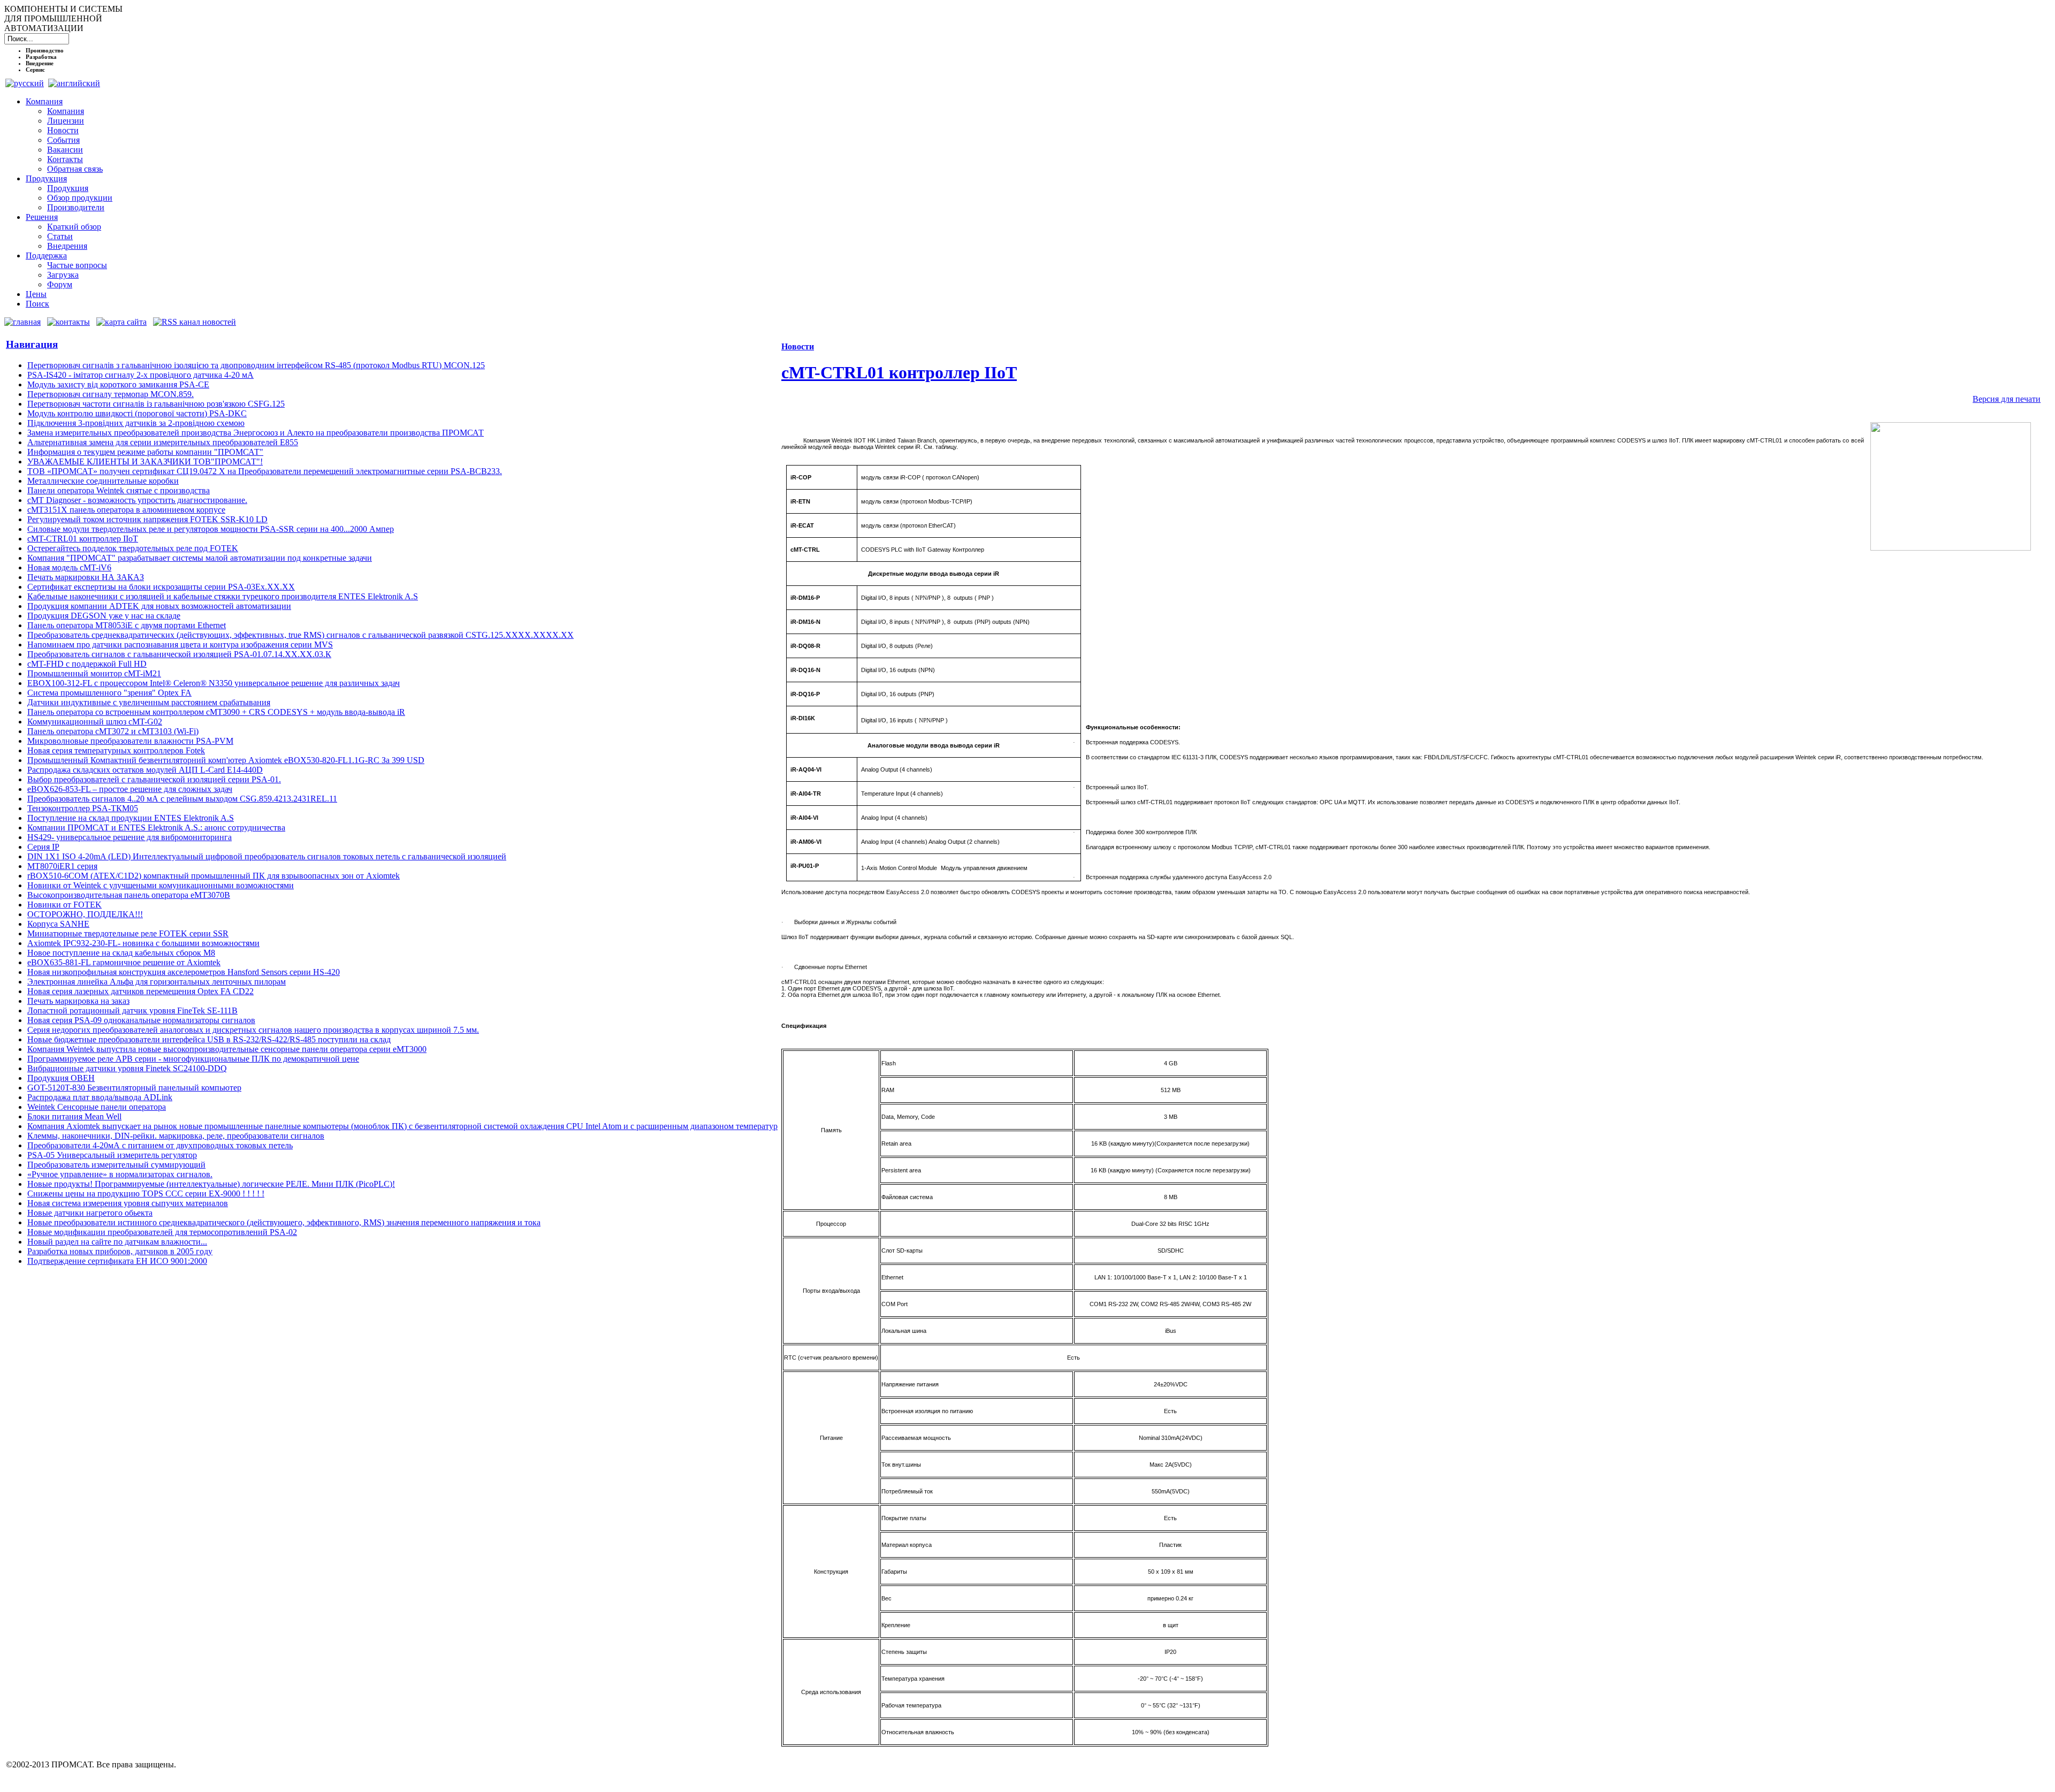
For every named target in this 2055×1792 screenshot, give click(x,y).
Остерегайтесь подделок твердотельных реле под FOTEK (133, 548)
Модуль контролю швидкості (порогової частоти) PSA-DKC (137, 413)
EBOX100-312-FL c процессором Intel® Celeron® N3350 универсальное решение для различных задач (214, 683)
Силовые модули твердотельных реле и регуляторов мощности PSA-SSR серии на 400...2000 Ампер (211, 529)
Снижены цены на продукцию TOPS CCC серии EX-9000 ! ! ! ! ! (146, 1194)
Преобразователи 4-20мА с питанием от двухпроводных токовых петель (160, 1145)
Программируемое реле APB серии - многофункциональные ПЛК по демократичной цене (193, 1059)
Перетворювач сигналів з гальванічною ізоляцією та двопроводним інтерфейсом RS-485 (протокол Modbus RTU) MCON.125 (256, 365)
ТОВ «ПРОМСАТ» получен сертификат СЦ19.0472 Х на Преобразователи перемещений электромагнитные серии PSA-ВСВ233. (265, 471)
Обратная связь (75, 169)
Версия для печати (2007, 399)
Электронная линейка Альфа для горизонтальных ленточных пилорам (157, 982)
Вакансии (65, 150)
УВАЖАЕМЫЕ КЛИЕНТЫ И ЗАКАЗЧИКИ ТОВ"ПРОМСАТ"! (145, 462)
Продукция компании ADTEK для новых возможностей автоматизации (159, 606)
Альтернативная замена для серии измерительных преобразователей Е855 (163, 442)
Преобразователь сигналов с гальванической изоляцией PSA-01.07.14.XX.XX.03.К (179, 654)
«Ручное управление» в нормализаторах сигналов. (120, 1174)
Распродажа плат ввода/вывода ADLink (100, 1097)
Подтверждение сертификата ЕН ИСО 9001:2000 (117, 1261)
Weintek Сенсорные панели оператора (97, 1107)
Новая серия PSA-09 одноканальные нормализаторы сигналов (141, 1020)
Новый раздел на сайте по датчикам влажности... (117, 1242)
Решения (42, 217)
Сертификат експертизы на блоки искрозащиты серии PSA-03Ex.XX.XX (161, 587)
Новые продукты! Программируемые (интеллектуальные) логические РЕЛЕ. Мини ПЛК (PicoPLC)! (211, 1184)
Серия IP (43, 847)
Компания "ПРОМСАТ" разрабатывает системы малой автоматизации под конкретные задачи (200, 558)
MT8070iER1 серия (62, 866)
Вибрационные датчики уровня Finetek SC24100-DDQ (127, 1068)
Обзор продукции (80, 198)
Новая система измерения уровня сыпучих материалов (128, 1203)
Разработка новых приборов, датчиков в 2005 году (120, 1251)
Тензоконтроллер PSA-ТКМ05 (83, 808)
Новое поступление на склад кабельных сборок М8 (121, 953)
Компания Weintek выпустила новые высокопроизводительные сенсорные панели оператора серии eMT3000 (227, 1049)
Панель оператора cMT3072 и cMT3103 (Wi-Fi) (113, 731)
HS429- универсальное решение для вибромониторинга (130, 837)
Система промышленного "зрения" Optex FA (109, 693)
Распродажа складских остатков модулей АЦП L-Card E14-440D (145, 770)
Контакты (65, 159)
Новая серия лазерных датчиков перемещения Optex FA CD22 (140, 991)
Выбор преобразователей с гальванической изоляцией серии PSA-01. (154, 779)
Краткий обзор (74, 227)
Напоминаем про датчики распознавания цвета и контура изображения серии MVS (180, 645)
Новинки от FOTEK (64, 905)
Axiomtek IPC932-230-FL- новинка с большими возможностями (143, 943)
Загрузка (63, 275)
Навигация (32, 344)
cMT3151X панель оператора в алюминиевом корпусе (126, 510)
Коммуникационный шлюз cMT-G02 (95, 722)
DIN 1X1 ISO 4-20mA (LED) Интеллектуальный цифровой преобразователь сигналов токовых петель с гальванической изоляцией (267, 856)
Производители (76, 207)
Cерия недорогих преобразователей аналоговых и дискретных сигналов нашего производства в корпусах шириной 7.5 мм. (253, 1030)
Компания (44, 101)
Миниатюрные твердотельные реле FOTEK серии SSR (128, 933)
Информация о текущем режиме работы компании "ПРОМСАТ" (145, 452)
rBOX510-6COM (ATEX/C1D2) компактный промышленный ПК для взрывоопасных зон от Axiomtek (214, 876)
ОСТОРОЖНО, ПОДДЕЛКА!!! (85, 914)
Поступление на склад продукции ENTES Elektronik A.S (131, 818)
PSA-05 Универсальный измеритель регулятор (112, 1155)
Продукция (46, 178)
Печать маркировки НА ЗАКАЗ (86, 577)
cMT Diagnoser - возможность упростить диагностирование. (137, 500)
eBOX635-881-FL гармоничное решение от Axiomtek (124, 962)
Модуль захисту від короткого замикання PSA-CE (118, 384)
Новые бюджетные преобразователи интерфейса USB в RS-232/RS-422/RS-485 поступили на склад (209, 1039)
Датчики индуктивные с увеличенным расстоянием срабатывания (149, 702)
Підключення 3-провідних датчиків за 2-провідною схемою (136, 423)
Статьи (60, 236)
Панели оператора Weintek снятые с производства (119, 490)
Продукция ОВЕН (61, 1078)
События (63, 140)
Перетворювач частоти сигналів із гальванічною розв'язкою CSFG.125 (156, 404)
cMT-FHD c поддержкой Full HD (87, 664)
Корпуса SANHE (58, 924)
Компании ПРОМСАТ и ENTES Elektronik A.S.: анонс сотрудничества (156, 828)
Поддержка (46, 256)
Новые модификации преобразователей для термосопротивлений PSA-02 (162, 1232)
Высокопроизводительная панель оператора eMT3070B (129, 895)
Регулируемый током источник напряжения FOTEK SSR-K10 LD (147, 519)
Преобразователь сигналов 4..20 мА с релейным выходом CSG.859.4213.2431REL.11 (182, 799)
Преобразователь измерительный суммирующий (116, 1165)
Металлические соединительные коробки (103, 481)
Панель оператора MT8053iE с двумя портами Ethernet (127, 625)
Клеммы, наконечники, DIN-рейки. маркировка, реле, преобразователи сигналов (176, 1136)
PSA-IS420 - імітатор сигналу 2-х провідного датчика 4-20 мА (140, 375)
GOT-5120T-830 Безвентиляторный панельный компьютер (134, 1088)
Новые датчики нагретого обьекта (90, 1213)
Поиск (37, 304)
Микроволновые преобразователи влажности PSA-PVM (130, 741)
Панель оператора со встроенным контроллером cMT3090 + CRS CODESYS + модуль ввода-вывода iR (216, 712)
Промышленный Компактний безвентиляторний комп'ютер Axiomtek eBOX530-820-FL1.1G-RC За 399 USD (226, 760)
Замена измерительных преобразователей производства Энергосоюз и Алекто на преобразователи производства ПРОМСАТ (256, 433)
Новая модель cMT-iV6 (69, 567)
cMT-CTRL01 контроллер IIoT (83, 539)
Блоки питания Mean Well (74, 1116)
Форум (60, 284)
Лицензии (66, 121)
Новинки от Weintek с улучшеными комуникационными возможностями (161, 885)
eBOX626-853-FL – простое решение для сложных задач (130, 789)
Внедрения (67, 246)
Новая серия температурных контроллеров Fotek (116, 750)
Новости (63, 130)
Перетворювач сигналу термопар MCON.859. (111, 394)
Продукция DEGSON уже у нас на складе (104, 616)
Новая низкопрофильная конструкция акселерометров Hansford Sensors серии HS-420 (184, 972)
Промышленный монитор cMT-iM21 (94, 673)
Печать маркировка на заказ (78, 1001)
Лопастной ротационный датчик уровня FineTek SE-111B (132, 1011)
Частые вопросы (77, 265)
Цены (36, 294)
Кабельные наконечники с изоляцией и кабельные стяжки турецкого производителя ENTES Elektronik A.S (223, 596)
